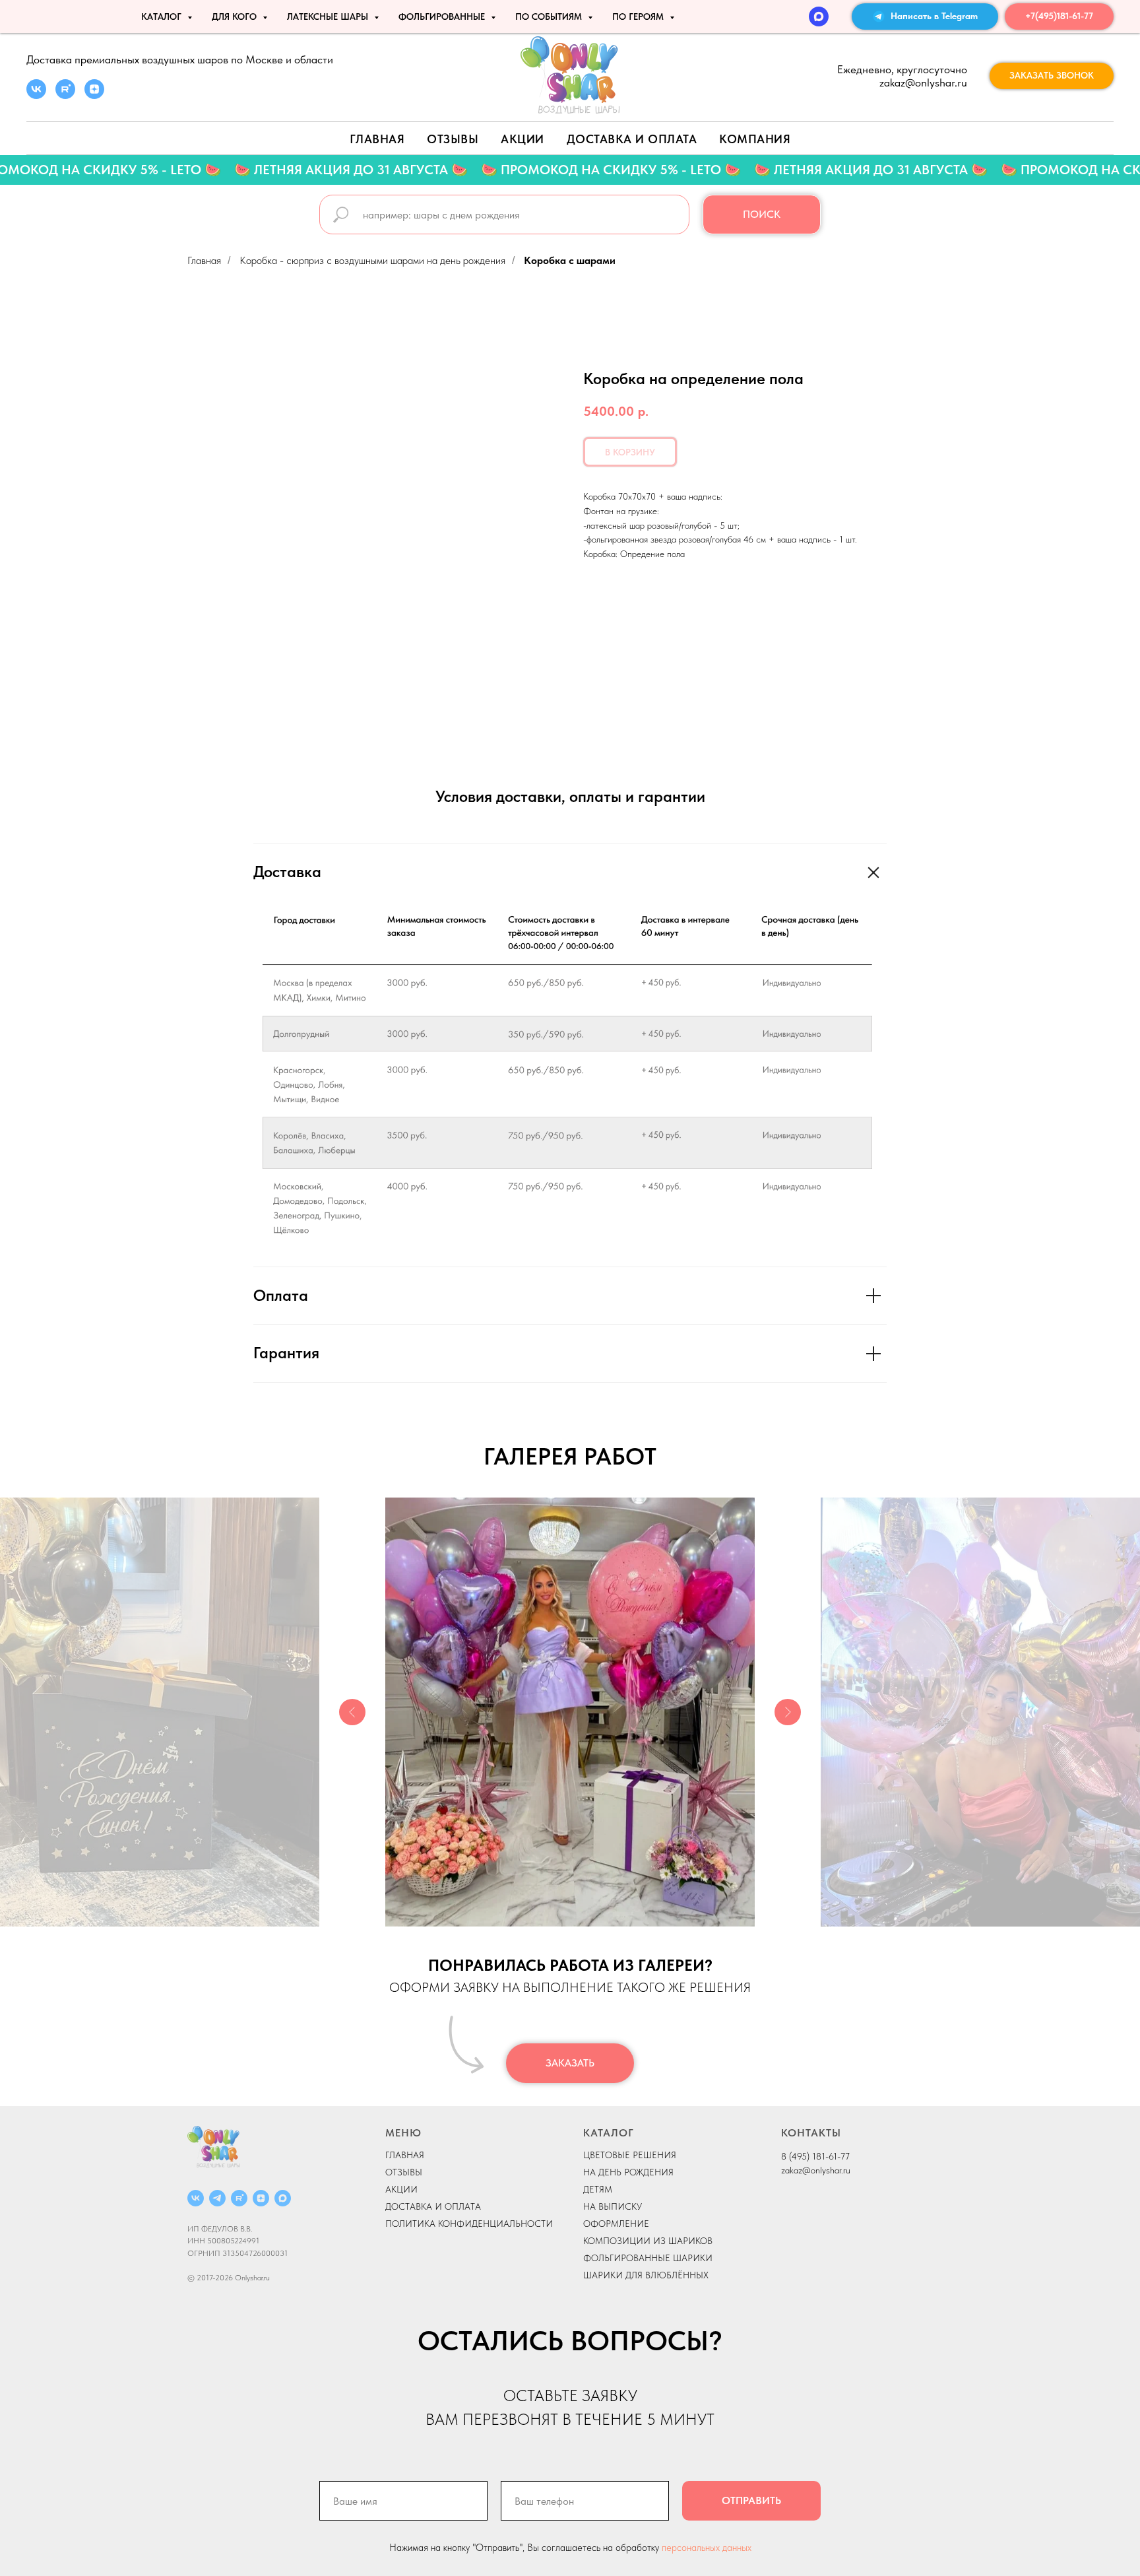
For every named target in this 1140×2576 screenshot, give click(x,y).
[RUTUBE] (239, 2198)
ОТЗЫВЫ (404, 2172)
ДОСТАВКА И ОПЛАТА (433, 2206)
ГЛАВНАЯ (405, 2155)
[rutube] (65, 95)
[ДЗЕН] (261, 2198)
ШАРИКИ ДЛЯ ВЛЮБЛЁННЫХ (646, 2275)
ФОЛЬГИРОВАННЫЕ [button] (443, 17)
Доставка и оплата (632, 139)
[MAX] (819, 17)
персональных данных (707, 2548)
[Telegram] (217, 2198)
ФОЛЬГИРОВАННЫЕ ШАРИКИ (648, 2258)
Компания (755, 139)
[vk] (36, 95)
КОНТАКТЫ (811, 2133)
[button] (1052, 76)
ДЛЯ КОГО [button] (236, 17)
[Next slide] (788, 1712)
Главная (377, 139)
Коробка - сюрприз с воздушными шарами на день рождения (372, 260)
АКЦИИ (522, 139)
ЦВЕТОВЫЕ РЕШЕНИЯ (630, 2155)
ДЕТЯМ (598, 2189)
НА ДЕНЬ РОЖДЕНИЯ (628, 2172)
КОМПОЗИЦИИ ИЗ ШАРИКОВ (648, 2241)
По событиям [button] (550, 17)
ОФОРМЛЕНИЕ (616, 2224)
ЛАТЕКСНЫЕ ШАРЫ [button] (329, 17)
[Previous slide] (352, 1712)
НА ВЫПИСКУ (613, 2206)
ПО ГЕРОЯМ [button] (639, 17)
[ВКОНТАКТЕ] (196, 2198)
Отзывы (453, 139)
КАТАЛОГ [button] (163, 17)
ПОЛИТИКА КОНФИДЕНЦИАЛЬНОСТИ (469, 2224)
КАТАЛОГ (609, 2133)
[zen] (94, 95)
